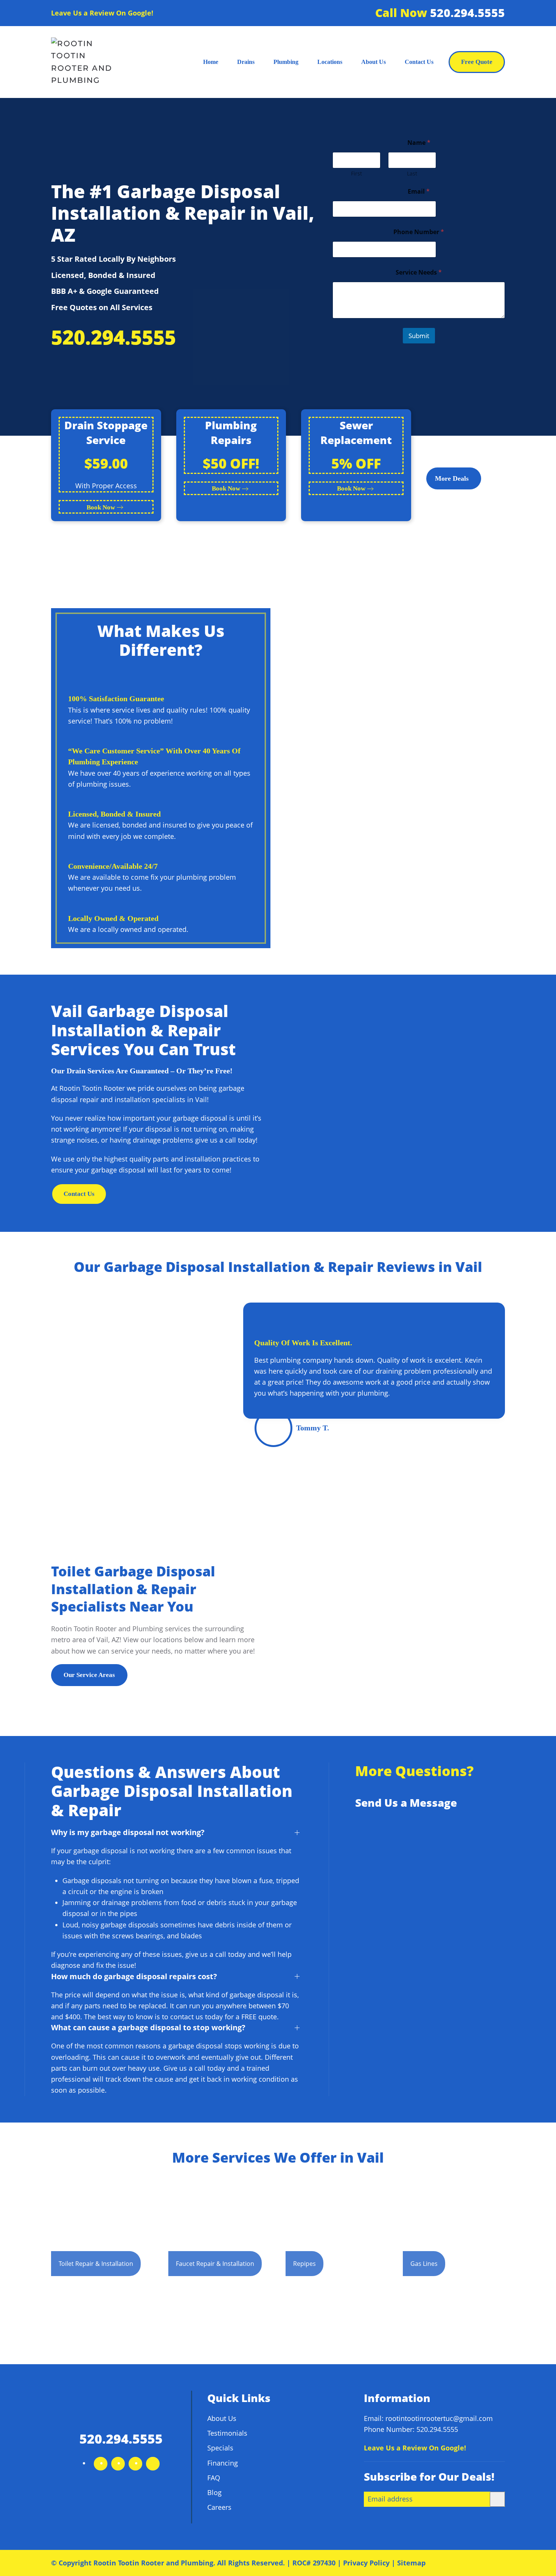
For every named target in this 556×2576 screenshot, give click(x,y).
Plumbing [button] (286, 62)
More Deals (452, 478)
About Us (374, 62)
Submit (419, 336)
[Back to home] (88, 62)
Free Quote (477, 62)
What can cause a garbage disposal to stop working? (148, 2027)
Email (419, 192)
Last (412, 173)
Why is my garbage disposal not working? (128, 1832)
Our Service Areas (89, 1675)
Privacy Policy (366, 2563)
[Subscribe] (497, 2499)
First (356, 173)
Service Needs (419, 273)
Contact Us (419, 62)
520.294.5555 (467, 13)
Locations (330, 62)
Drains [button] (246, 62)
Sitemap (411, 2563)
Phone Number (419, 232)
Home (211, 62)
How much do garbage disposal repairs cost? (134, 1976)
